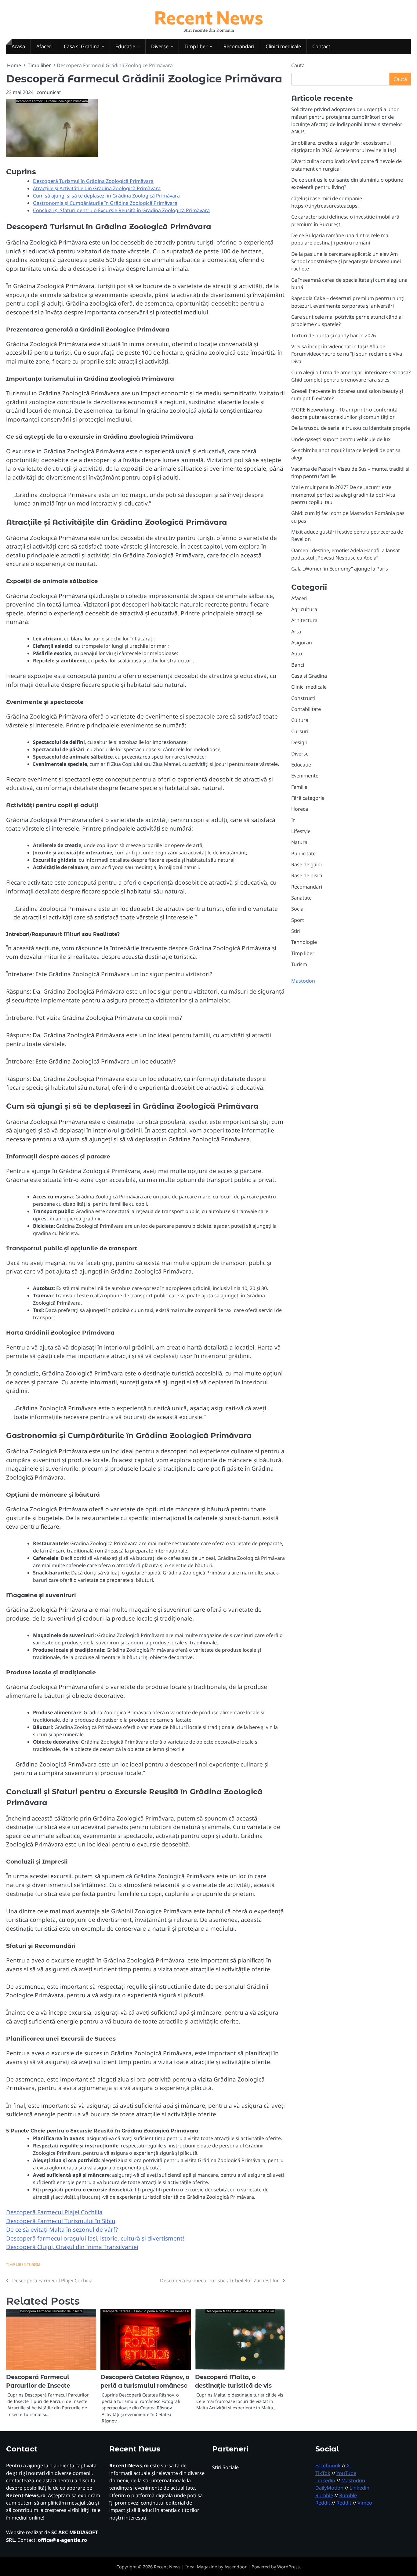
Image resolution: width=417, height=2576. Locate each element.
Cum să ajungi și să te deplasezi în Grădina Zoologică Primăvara (106, 196)
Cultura (300, 720)
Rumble (324, 2495)
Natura (299, 842)
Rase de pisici (307, 875)
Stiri (296, 931)
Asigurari (302, 643)
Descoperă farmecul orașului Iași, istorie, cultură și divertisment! (95, 2238)
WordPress (288, 2567)
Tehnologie (304, 942)
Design (299, 742)
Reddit (323, 2503)
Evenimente (305, 776)
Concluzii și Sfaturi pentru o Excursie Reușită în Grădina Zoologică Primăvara (121, 210)
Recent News (209, 17)
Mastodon (303, 981)
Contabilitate (306, 709)
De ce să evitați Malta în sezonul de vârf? (62, 2230)
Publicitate (303, 853)
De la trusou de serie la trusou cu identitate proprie (351, 428)
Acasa (18, 46)
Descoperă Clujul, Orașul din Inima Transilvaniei (72, 2247)
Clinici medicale (283, 46)
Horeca (300, 809)
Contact (321, 46)
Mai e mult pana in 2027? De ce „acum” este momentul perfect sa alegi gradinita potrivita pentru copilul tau (343, 495)
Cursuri (300, 731)
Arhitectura (304, 620)
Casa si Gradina (82, 46)
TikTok (323, 2473)
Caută (298, 65)
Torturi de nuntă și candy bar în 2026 (334, 335)
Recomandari (239, 46)
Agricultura (304, 609)
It (293, 820)
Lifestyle (301, 831)
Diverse (160, 46)
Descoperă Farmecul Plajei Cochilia (54, 2212)
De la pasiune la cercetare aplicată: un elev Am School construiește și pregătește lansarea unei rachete (346, 261)
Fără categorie (308, 798)
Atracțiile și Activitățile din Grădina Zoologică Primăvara (97, 188)
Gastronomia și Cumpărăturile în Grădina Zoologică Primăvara (105, 203)
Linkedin (325, 2480)
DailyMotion (329, 2488)
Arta (296, 632)
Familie (299, 787)
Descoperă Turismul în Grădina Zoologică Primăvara (93, 181)
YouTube (346, 2473)
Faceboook (328, 2465)
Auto (297, 654)
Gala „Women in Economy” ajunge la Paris (340, 569)
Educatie (125, 46)
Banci (298, 665)
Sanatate (301, 898)
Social (298, 909)
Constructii (304, 698)
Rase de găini (306, 864)
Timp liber (196, 46)
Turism (34, 2264)
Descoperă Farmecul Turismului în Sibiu (61, 2221)
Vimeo (365, 2503)
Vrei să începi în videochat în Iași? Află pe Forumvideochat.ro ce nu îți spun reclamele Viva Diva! (347, 354)
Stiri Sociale (225, 2467)
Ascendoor (236, 2567)
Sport (298, 920)
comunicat (49, 92)
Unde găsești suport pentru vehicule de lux (341, 439)
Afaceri (44, 46)
